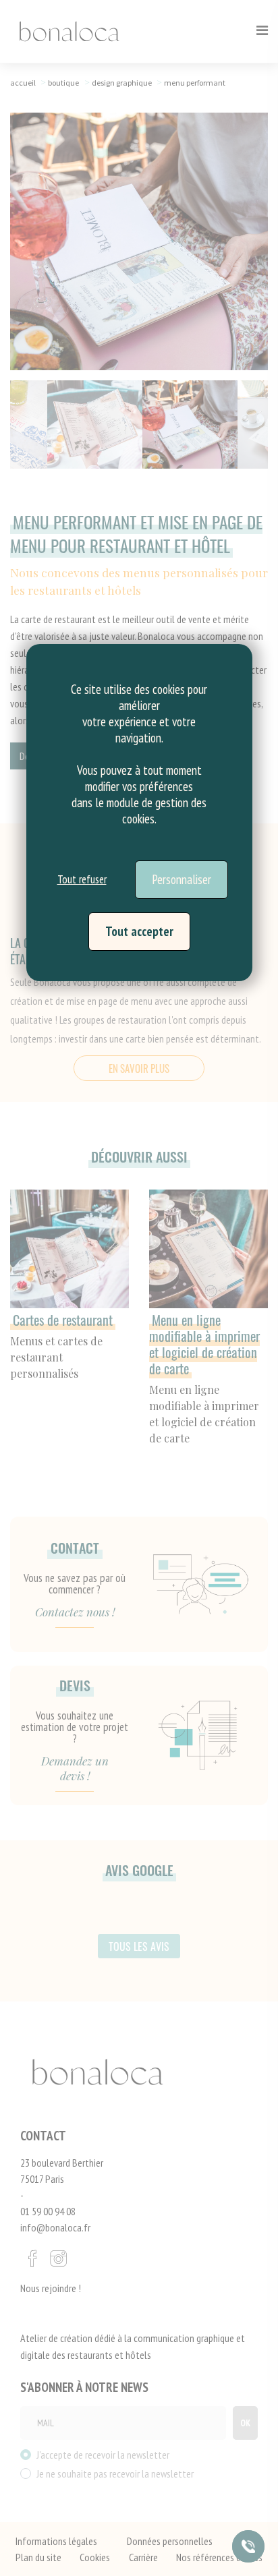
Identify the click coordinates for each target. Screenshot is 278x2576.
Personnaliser (182, 879)
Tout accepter (139, 931)
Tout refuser (82, 879)
